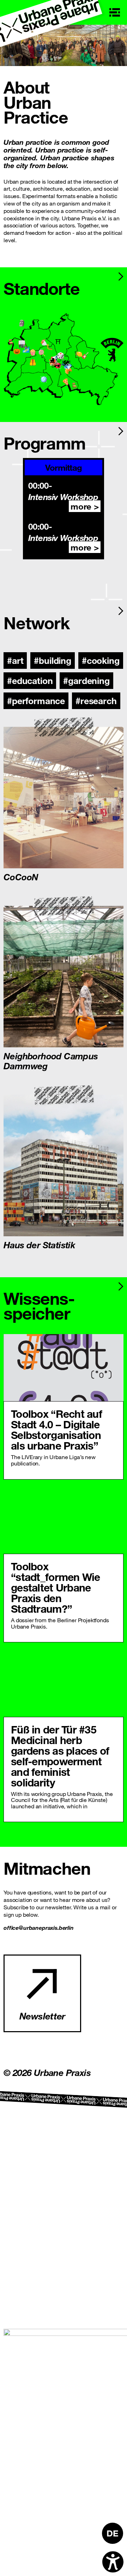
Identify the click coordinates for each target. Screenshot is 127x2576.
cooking (103, 660)
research (99, 700)
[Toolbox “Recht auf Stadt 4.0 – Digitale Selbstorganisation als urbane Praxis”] (64, 1368)
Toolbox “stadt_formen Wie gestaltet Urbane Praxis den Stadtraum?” (56, 1587)
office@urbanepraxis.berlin (39, 1927)
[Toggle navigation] (115, 12)
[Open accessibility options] (113, 2562)
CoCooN (21, 876)
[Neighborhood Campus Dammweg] (64, 977)
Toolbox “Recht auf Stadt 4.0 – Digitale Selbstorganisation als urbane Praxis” (56, 1430)
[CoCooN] (64, 798)
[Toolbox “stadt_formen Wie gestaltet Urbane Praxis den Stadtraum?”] (64, 1520)
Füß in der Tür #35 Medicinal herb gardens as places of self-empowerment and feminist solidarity (60, 1756)
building (55, 660)
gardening (89, 680)
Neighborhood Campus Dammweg (51, 1060)
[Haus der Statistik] (64, 1165)
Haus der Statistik (39, 1244)
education (32, 680)
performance (38, 700)
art (18, 660)
